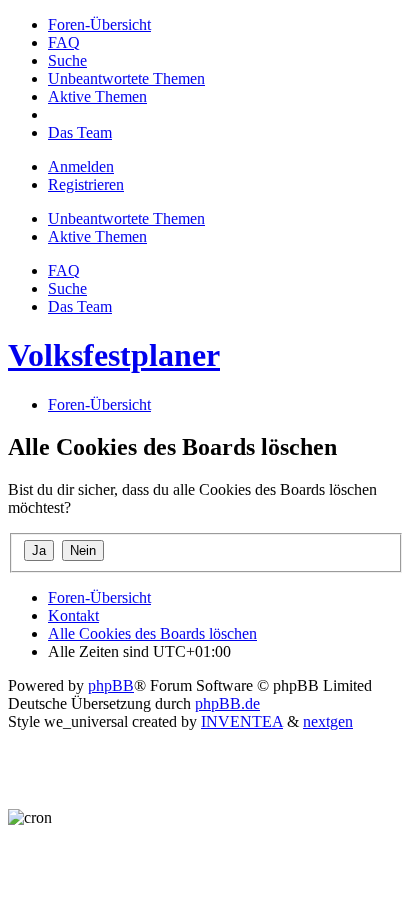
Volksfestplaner (114, 355)
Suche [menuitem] (67, 288)
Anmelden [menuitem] (81, 166)
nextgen (328, 721)
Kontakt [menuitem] (73, 615)
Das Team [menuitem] (80, 306)
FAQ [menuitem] (64, 270)
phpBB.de (227, 703)
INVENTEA (242, 721)
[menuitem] (99, 24)
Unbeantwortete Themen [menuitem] (126, 218)
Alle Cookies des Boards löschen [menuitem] (152, 633)
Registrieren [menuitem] (86, 184)
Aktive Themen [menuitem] (97, 236)
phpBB (111, 685)
